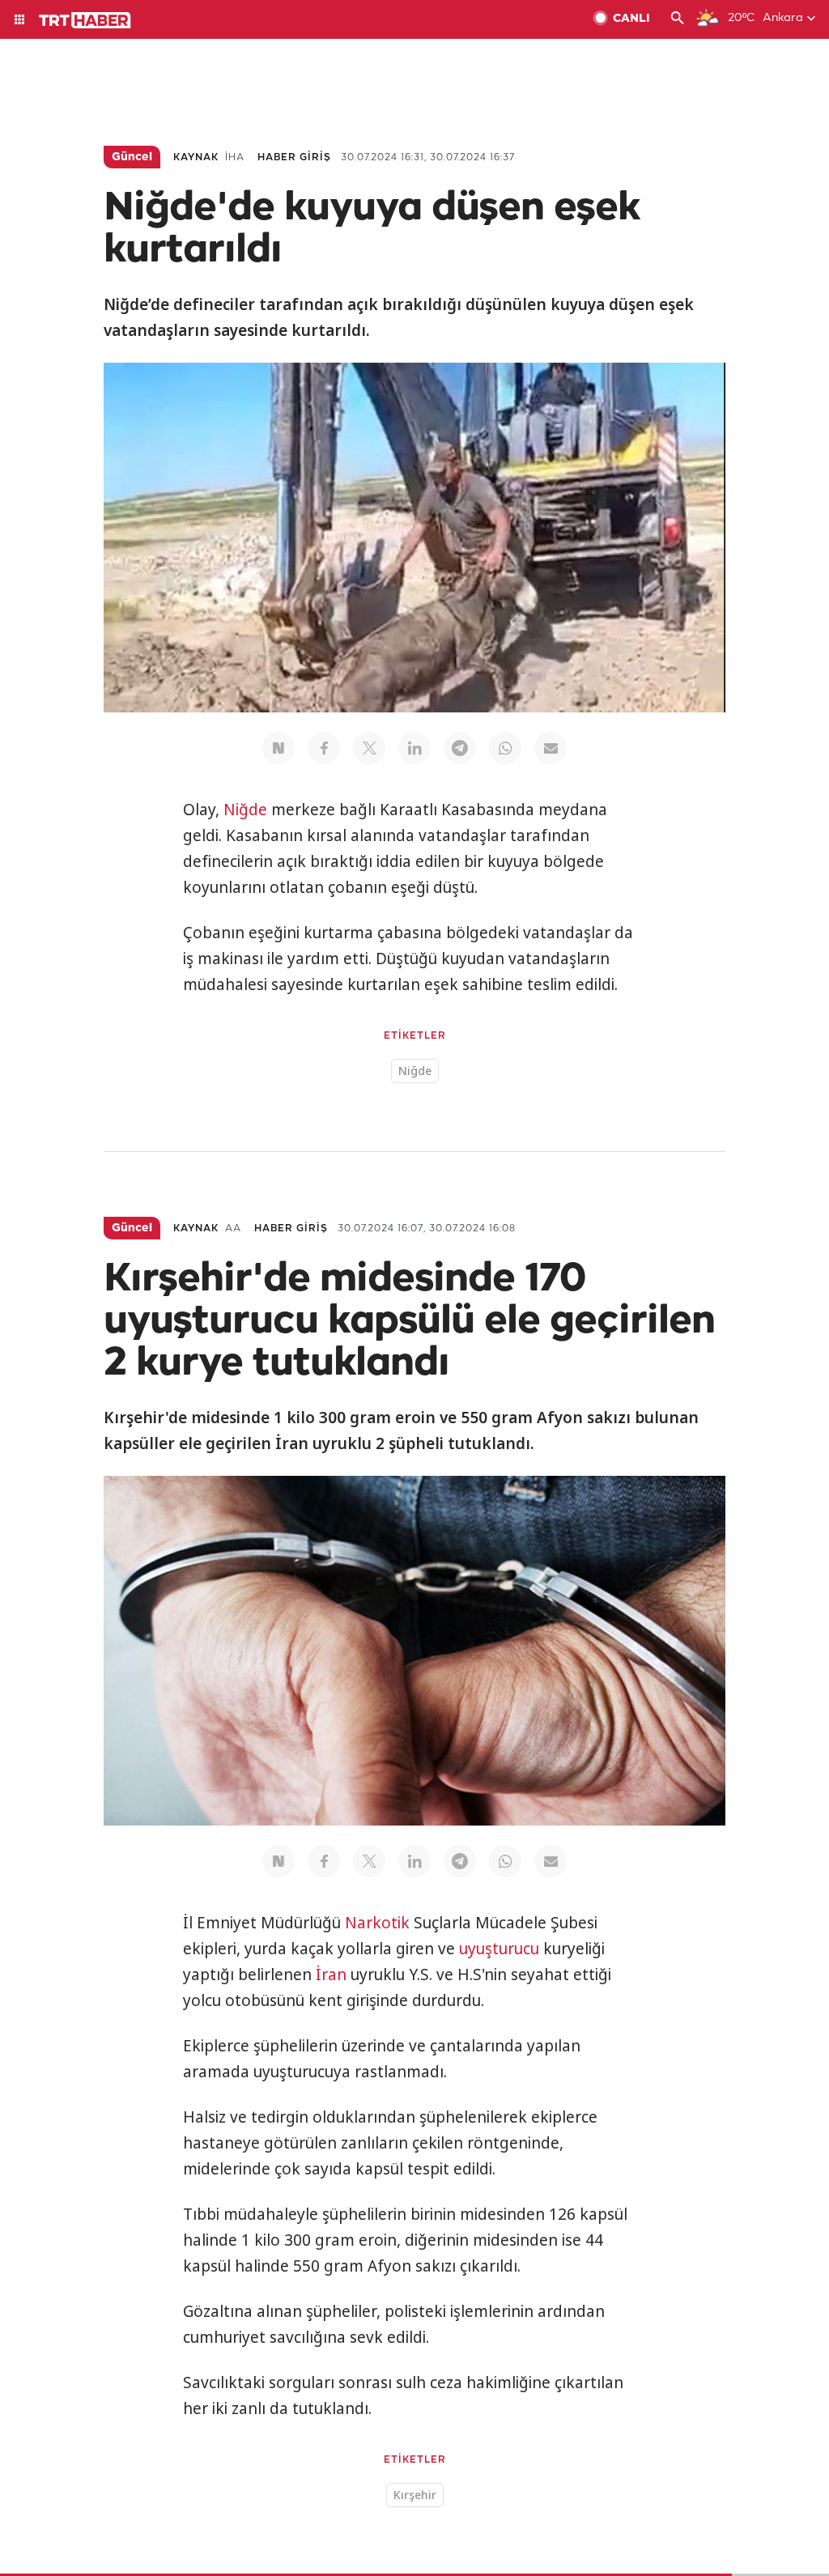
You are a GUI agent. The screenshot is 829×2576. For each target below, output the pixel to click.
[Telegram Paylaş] (460, 748)
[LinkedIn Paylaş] (414, 748)
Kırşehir (415, 2495)
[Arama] (678, 19)
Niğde (245, 810)
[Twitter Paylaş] (369, 748)
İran (331, 1975)
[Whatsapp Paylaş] (505, 748)
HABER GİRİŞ (294, 157)
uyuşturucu (499, 1949)
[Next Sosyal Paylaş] (278, 748)
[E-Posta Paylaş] (551, 748)
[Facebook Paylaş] (324, 748)
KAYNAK (196, 157)
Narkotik (377, 1923)
